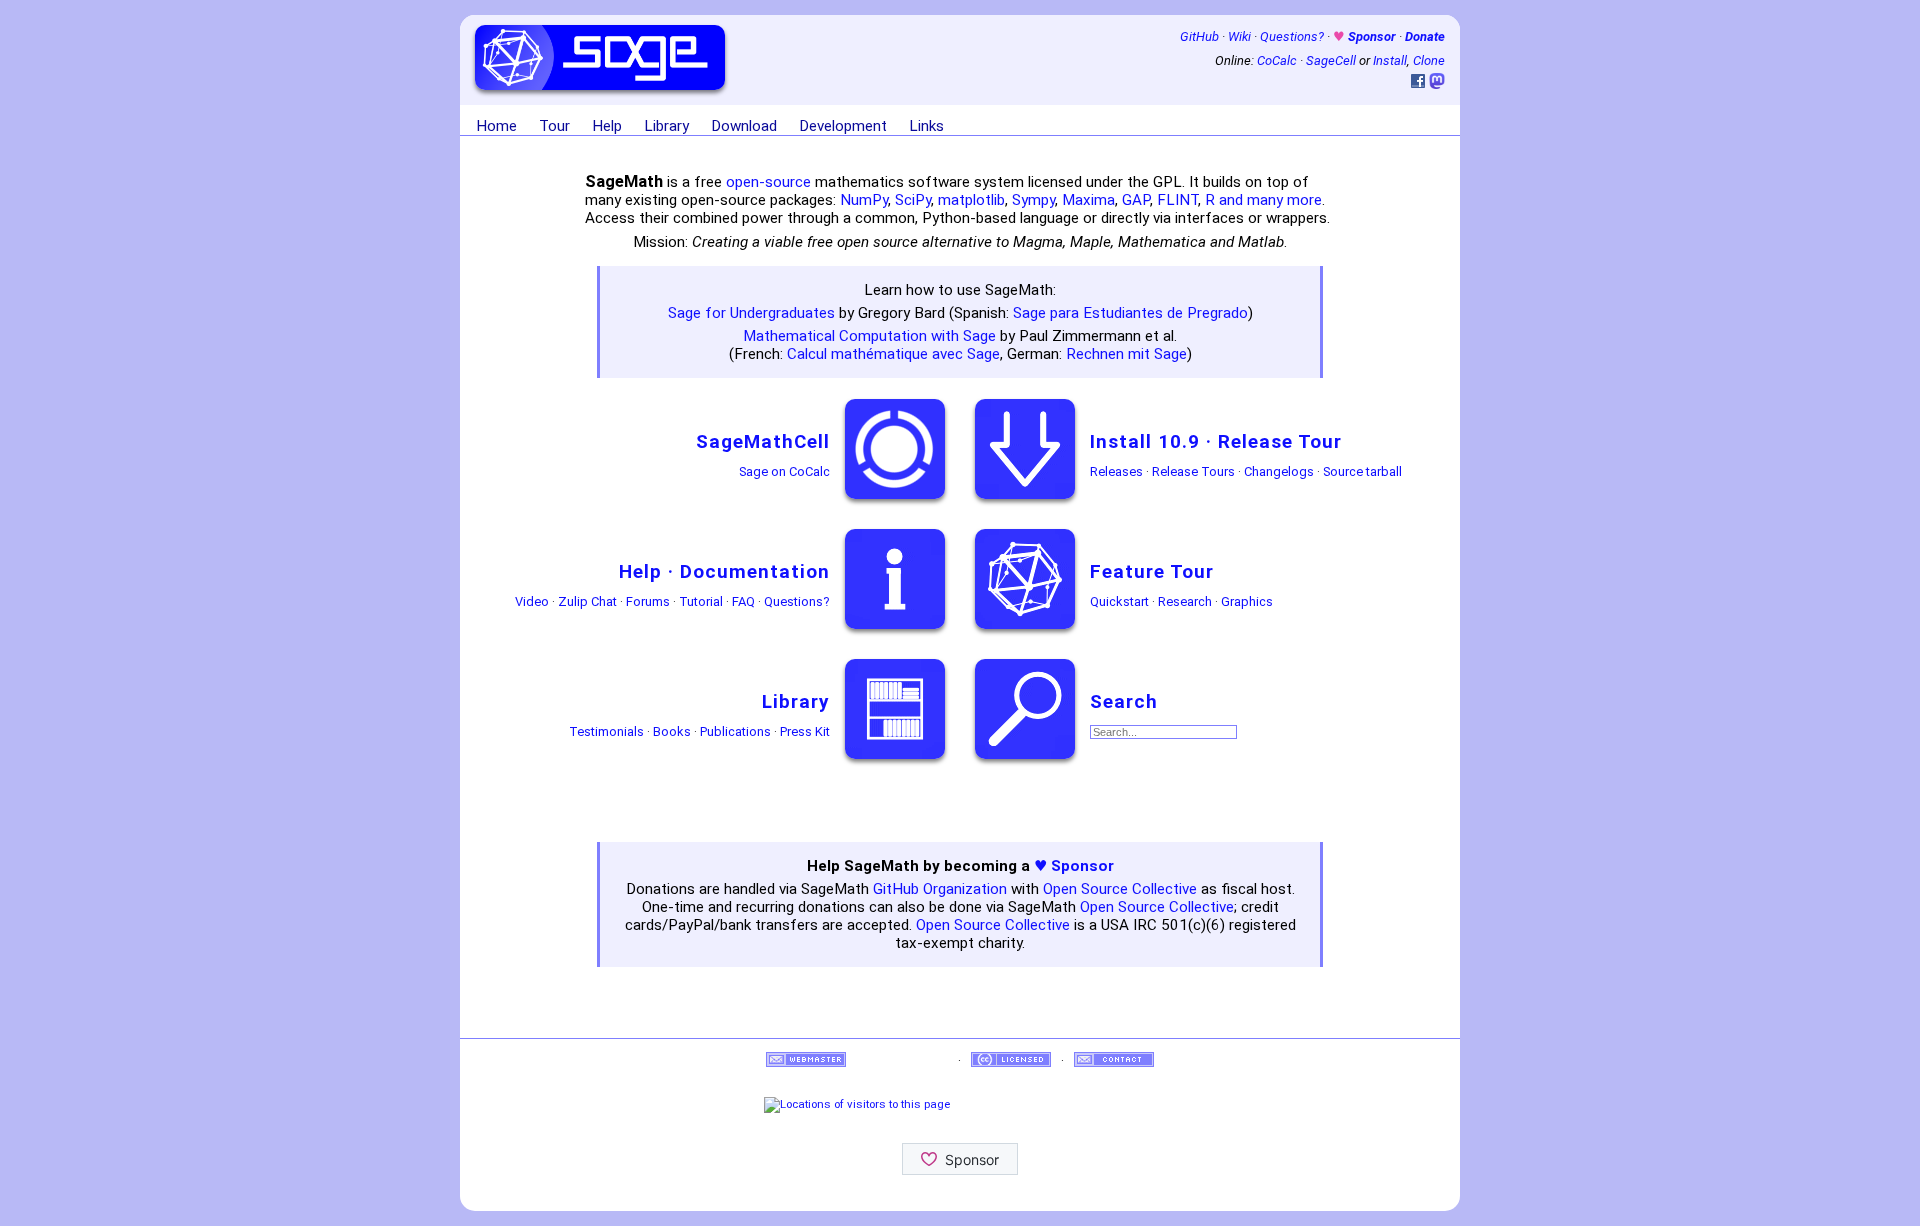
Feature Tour (1152, 571)
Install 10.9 (1145, 441)
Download (744, 126)
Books (672, 731)
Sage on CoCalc (784, 471)
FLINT (1177, 200)
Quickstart (1119, 601)
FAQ (743, 601)
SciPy (913, 200)
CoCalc (1277, 60)
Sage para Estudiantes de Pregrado (1130, 313)
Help (607, 126)
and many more (1270, 200)
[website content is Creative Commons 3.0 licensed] (1011, 1059)
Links (926, 126)
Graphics (1247, 601)
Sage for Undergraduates (751, 313)
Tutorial (701, 601)
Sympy (1033, 200)
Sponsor (1366, 36)
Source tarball (1362, 471)
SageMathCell (763, 441)
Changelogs (1279, 471)
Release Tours (1193, 471)
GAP (1136, 200)
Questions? (1292, 36)
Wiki (1239, 36)
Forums (648, 601)
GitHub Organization (940, 889)
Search (1124, 701)
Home (496, 126)
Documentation (755, 571)
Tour (554, 126)
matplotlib (971, 200)
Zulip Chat (587, 601)
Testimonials (606, 731)
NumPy (864, 200)
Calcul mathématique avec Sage (893, 354)
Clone (1429, 60)
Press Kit (805, 731)
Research (1185, 601)
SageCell (1331, 60)
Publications (735, 731)
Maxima (1088, 200)
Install (1390, 60)
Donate (1425, 36)
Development (843, 126)
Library (666, 126)
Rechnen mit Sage (1126, 354)
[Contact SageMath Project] (1114, 1059)
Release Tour (1280, 441)
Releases (1116, 471)
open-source (768, 182)
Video (532, 601)
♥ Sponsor (1074, 866)
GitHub (1199, 36)
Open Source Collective (1120, 889)
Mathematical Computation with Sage (869, 336)
